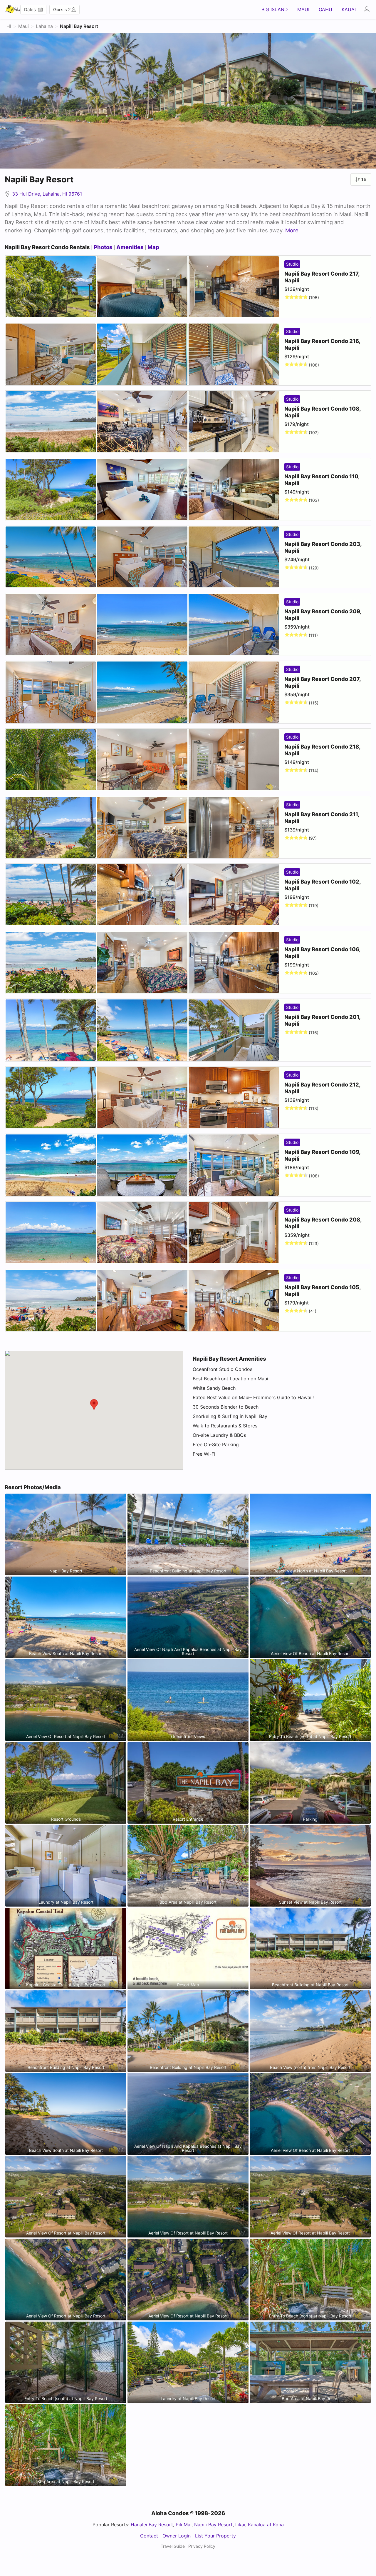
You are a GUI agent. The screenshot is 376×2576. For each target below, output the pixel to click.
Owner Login (177, 2536)
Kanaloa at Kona (266, 2525)
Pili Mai (184, 2525)
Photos (103, 247)
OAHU (325, 9)
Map (153, 247)
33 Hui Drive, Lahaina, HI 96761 (46, 194)
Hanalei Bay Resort (152, 2525)
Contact (149, 2536)
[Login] (368, 9)
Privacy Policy (202, 2546)
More (292, 230)
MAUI (303, 9)
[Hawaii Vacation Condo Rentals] (13, 9)
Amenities (130, 247)
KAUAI (349, 9)
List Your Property (215, 2536)
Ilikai (240, 2525)
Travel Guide (173, 2546)
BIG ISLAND (275, 9)
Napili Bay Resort (213, 2525)
